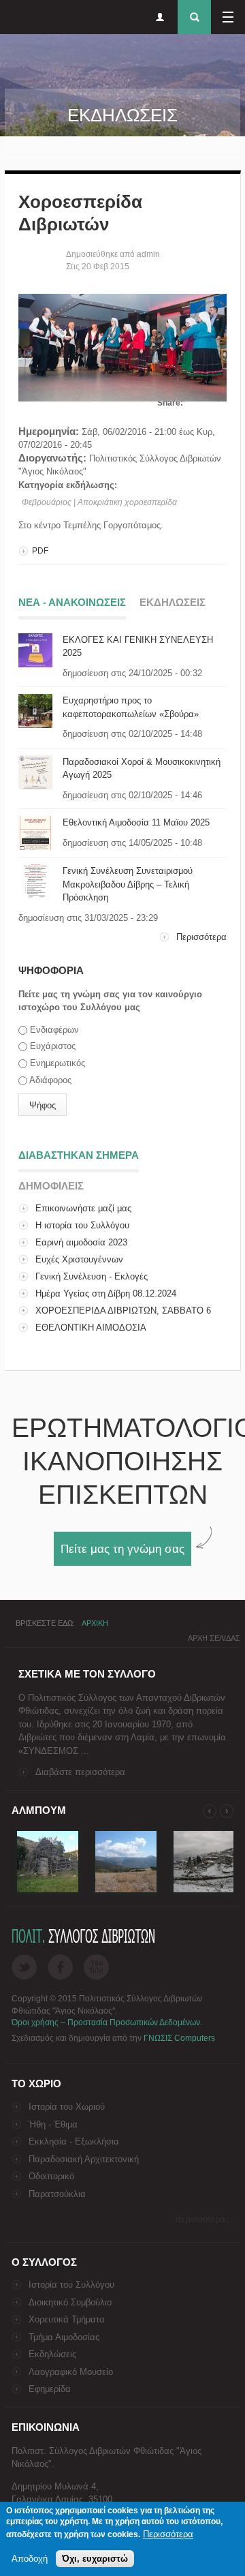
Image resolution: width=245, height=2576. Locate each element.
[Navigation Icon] (228, 17)
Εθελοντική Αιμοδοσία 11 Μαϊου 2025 (136, 822)
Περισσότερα (201, 937)
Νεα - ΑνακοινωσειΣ (72, 602)
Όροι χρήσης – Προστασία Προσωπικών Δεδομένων (106, 2022)
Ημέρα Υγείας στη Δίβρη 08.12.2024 (106, 1293)
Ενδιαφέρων (54, 1030)
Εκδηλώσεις (52, 2354)
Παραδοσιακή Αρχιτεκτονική (84, 2159)
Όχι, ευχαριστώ (95, 2559)
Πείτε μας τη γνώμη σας (122, 1549)
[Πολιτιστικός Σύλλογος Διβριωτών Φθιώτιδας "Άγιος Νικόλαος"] (48, 1893)
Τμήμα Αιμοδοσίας (64, 2337)
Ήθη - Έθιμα (53, 2124)
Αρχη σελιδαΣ (214, 1638)
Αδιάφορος (50, 1080)
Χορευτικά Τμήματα (67, 2319)
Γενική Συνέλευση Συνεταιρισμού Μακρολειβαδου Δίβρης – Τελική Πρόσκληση (128, 884)
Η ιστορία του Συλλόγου (82, 1225)
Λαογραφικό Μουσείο (71, 2372)
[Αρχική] (14, 19)
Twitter (24, 1967)
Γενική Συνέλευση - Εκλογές (92, 1276)
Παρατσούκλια (57, 2194)
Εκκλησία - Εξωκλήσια (74, 2141)
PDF (40, 551)
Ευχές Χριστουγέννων (79, 1259)
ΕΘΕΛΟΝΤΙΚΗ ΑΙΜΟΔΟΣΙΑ (91, 1328)
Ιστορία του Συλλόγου (71, 2285)
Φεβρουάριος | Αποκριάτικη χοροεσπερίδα (99, 502)
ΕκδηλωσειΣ (173, 602)
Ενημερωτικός (58, 1063)
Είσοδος (160, 17)
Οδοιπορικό (51, 2176)
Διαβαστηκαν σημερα (79, 1155)
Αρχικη (95, 1623)
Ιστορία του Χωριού (67, 2107)
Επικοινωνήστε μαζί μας (83, 1208)
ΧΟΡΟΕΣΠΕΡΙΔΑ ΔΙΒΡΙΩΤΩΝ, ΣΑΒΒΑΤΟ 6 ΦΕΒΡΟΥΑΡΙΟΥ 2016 (115, 1317)
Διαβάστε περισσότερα (80, 1772)
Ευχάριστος (53, 1046)
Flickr (96, 1967)
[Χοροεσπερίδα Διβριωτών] (122, 398)
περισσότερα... (204, 2219)
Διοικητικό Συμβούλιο (70, 2302)
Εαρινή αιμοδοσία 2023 (81, 1242)
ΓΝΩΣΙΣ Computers (179, 2038)
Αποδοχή (30, 2559)
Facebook (60, 1967)
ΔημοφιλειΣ (51, 1186)
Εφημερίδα (50, 2389)
